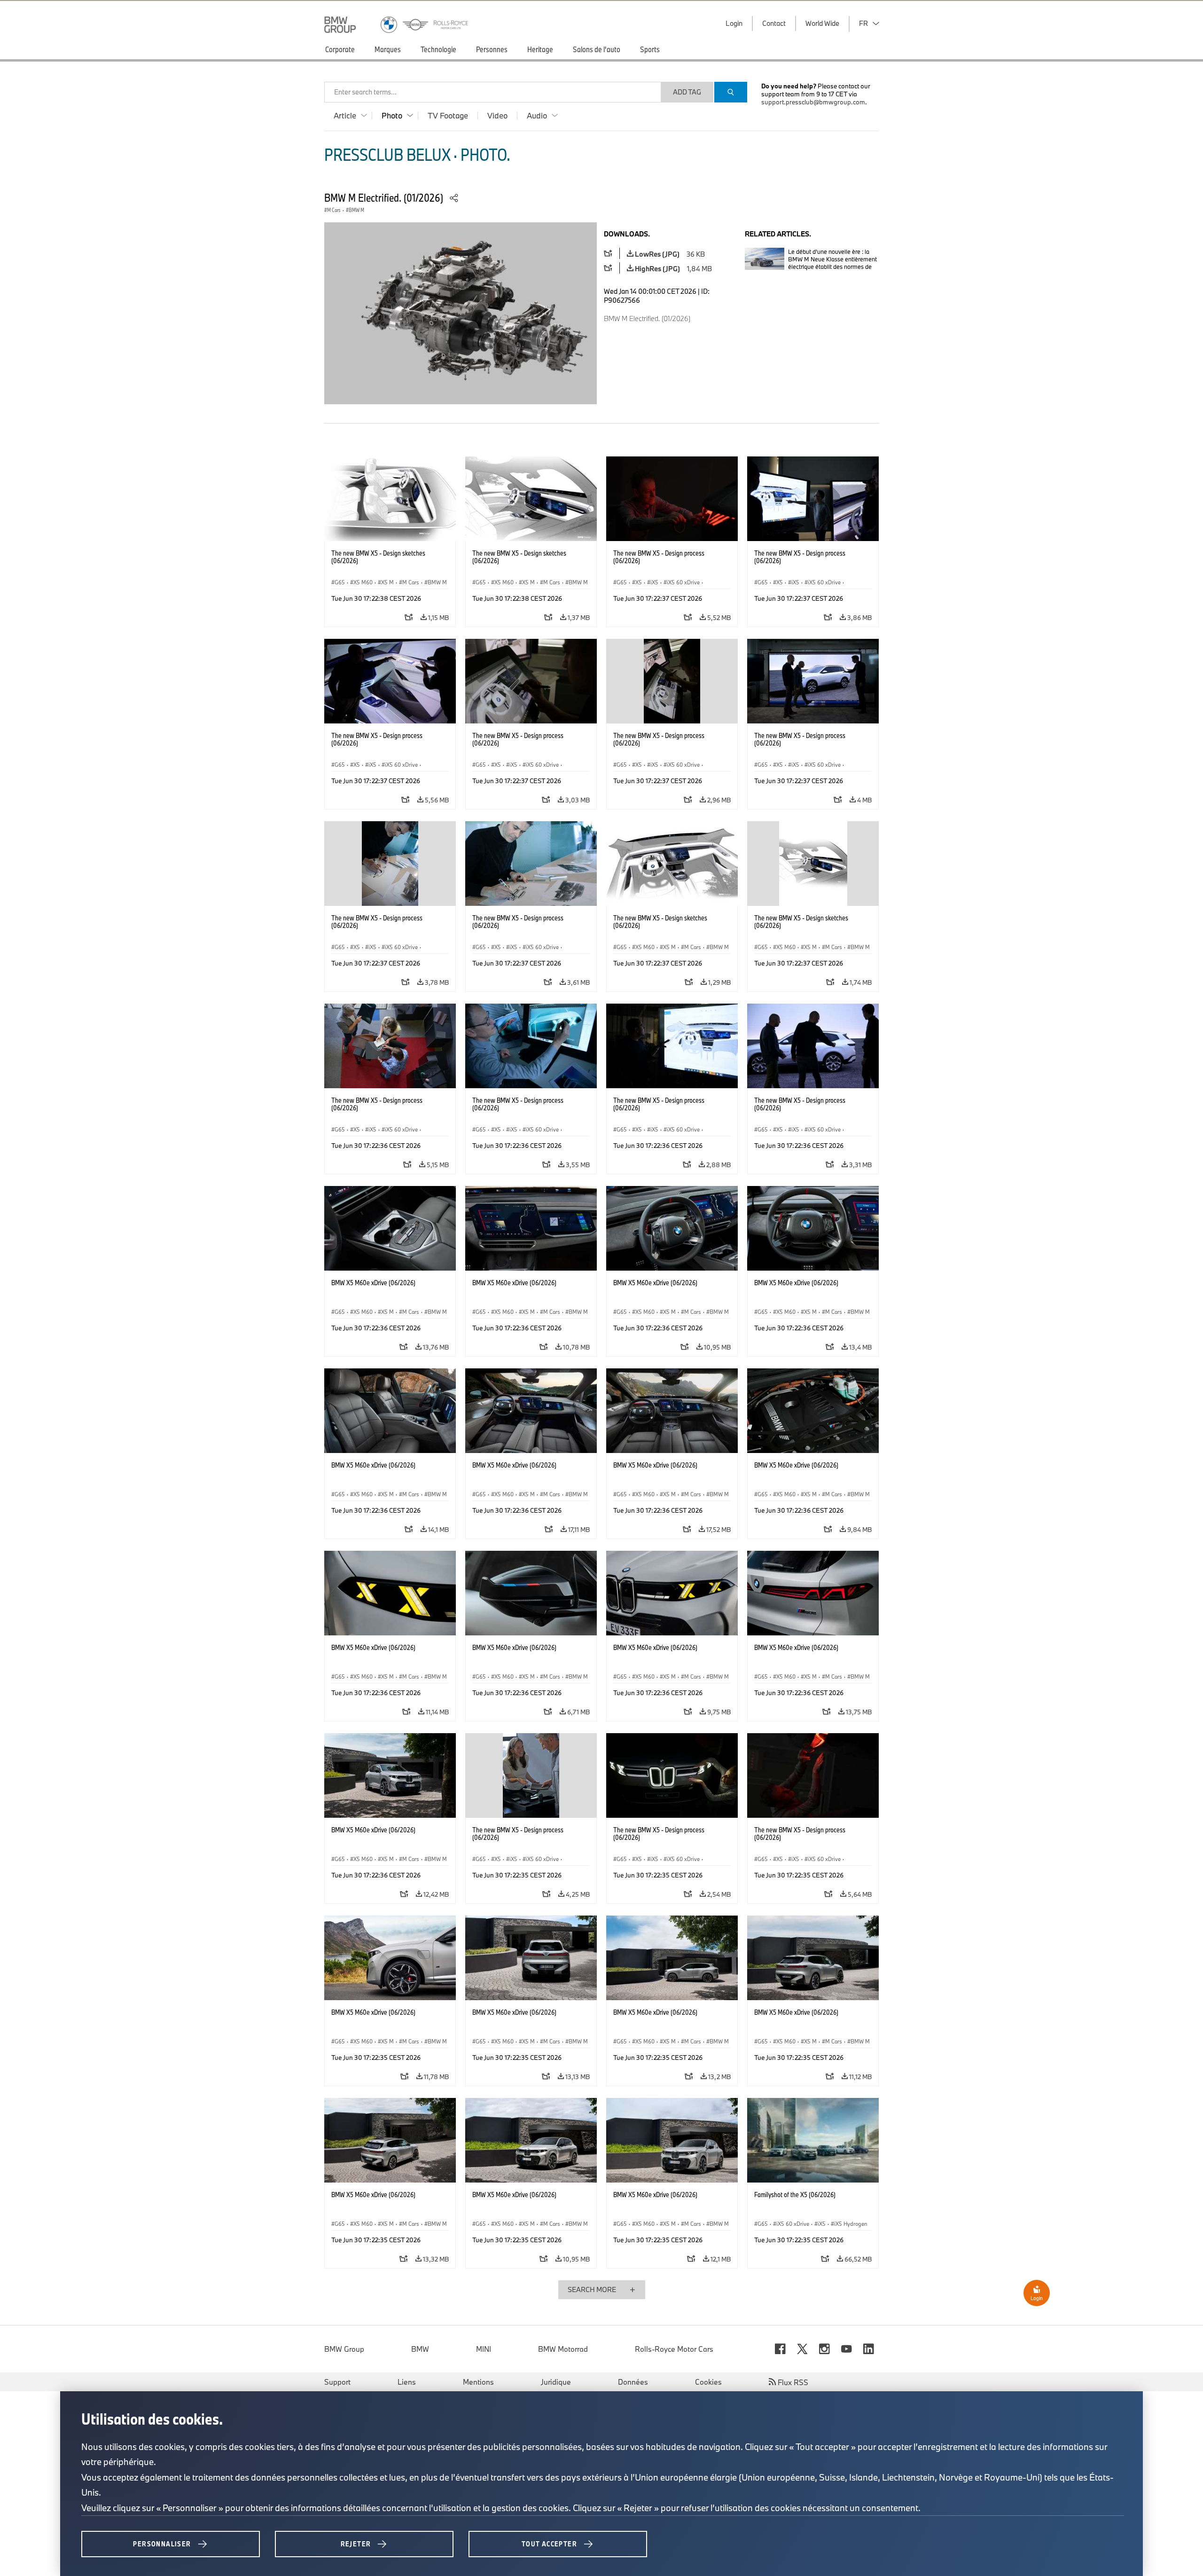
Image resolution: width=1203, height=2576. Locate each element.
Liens (407, 2382)
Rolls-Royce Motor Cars (674, 2349)
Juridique (556, 2382)
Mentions (478, 2382)
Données (633, 2382)
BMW (420, 2349)
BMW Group (344, 2349)
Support (337, 2382)
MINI (484, 2349)
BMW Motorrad (563, 2349)
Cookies (708, 2382)
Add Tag (687, 92)
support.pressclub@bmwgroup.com (813, 102)
